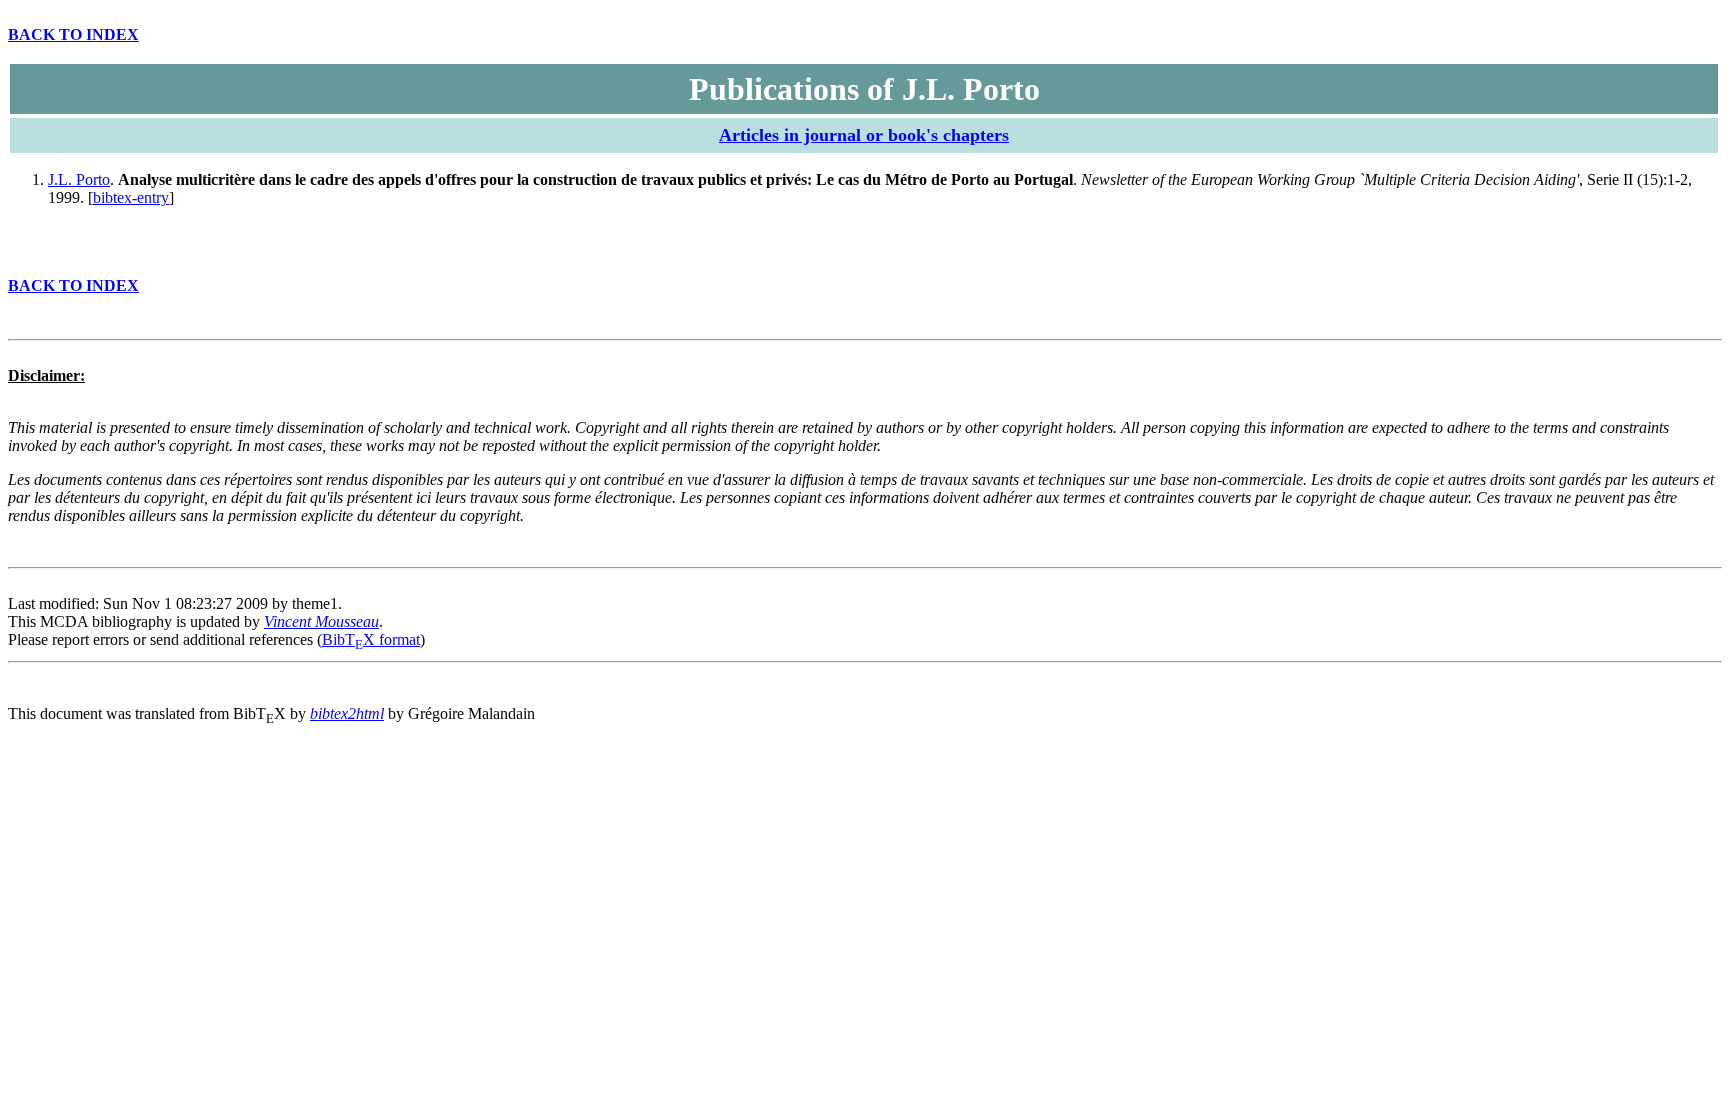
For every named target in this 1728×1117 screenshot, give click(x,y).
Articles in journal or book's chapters (864, 135)
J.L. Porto (79, 179)
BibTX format (371, 639)
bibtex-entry (131, 197)
